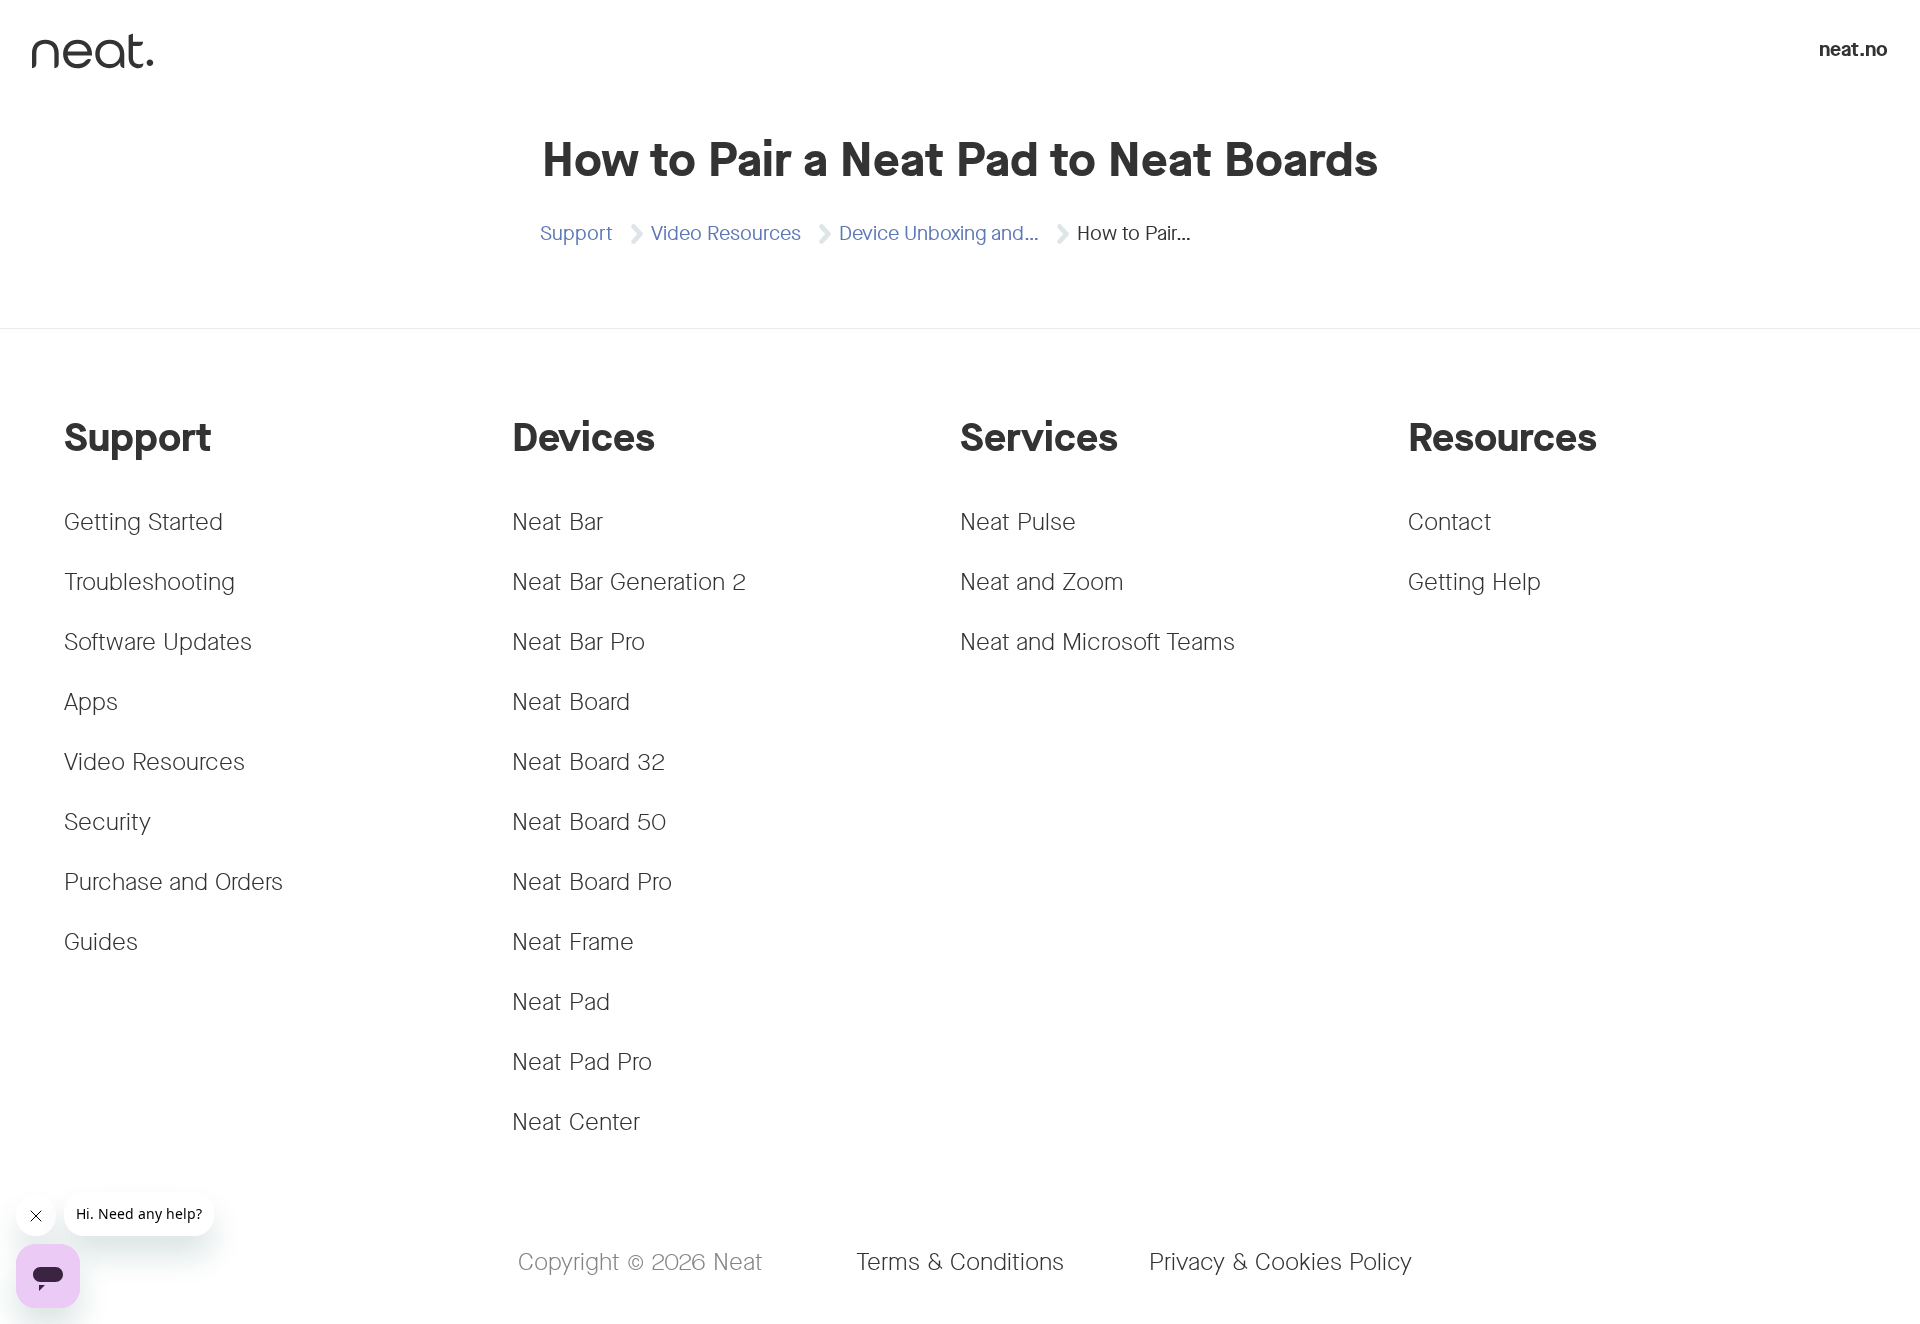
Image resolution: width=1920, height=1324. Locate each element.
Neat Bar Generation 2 (629, 582)
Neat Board (571, 702)
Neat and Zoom (1042, 582)
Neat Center (576, 1122)
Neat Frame (573, 942)
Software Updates (158, 642)
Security (107, 822)
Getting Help (1474, 582)
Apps (91, 702)
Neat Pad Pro (582, 1062)
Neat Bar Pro (578, 642)
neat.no (1853, 49)
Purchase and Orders (173, 882)
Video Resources (726, 233)
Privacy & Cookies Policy (1280, 1262)
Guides (101, 942)
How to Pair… (1134, 233)
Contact (1450, 522)
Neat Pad (561, 1002)
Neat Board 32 (588, 762)
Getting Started (143, 522)
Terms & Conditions (960, 1262)
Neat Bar (557, 522)
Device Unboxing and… (939, 233)
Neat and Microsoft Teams (1097, 642)
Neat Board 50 (589, 822)
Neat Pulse (1018, 522)
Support (576, 233)
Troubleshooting (149, 582)
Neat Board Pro (592, 882)
